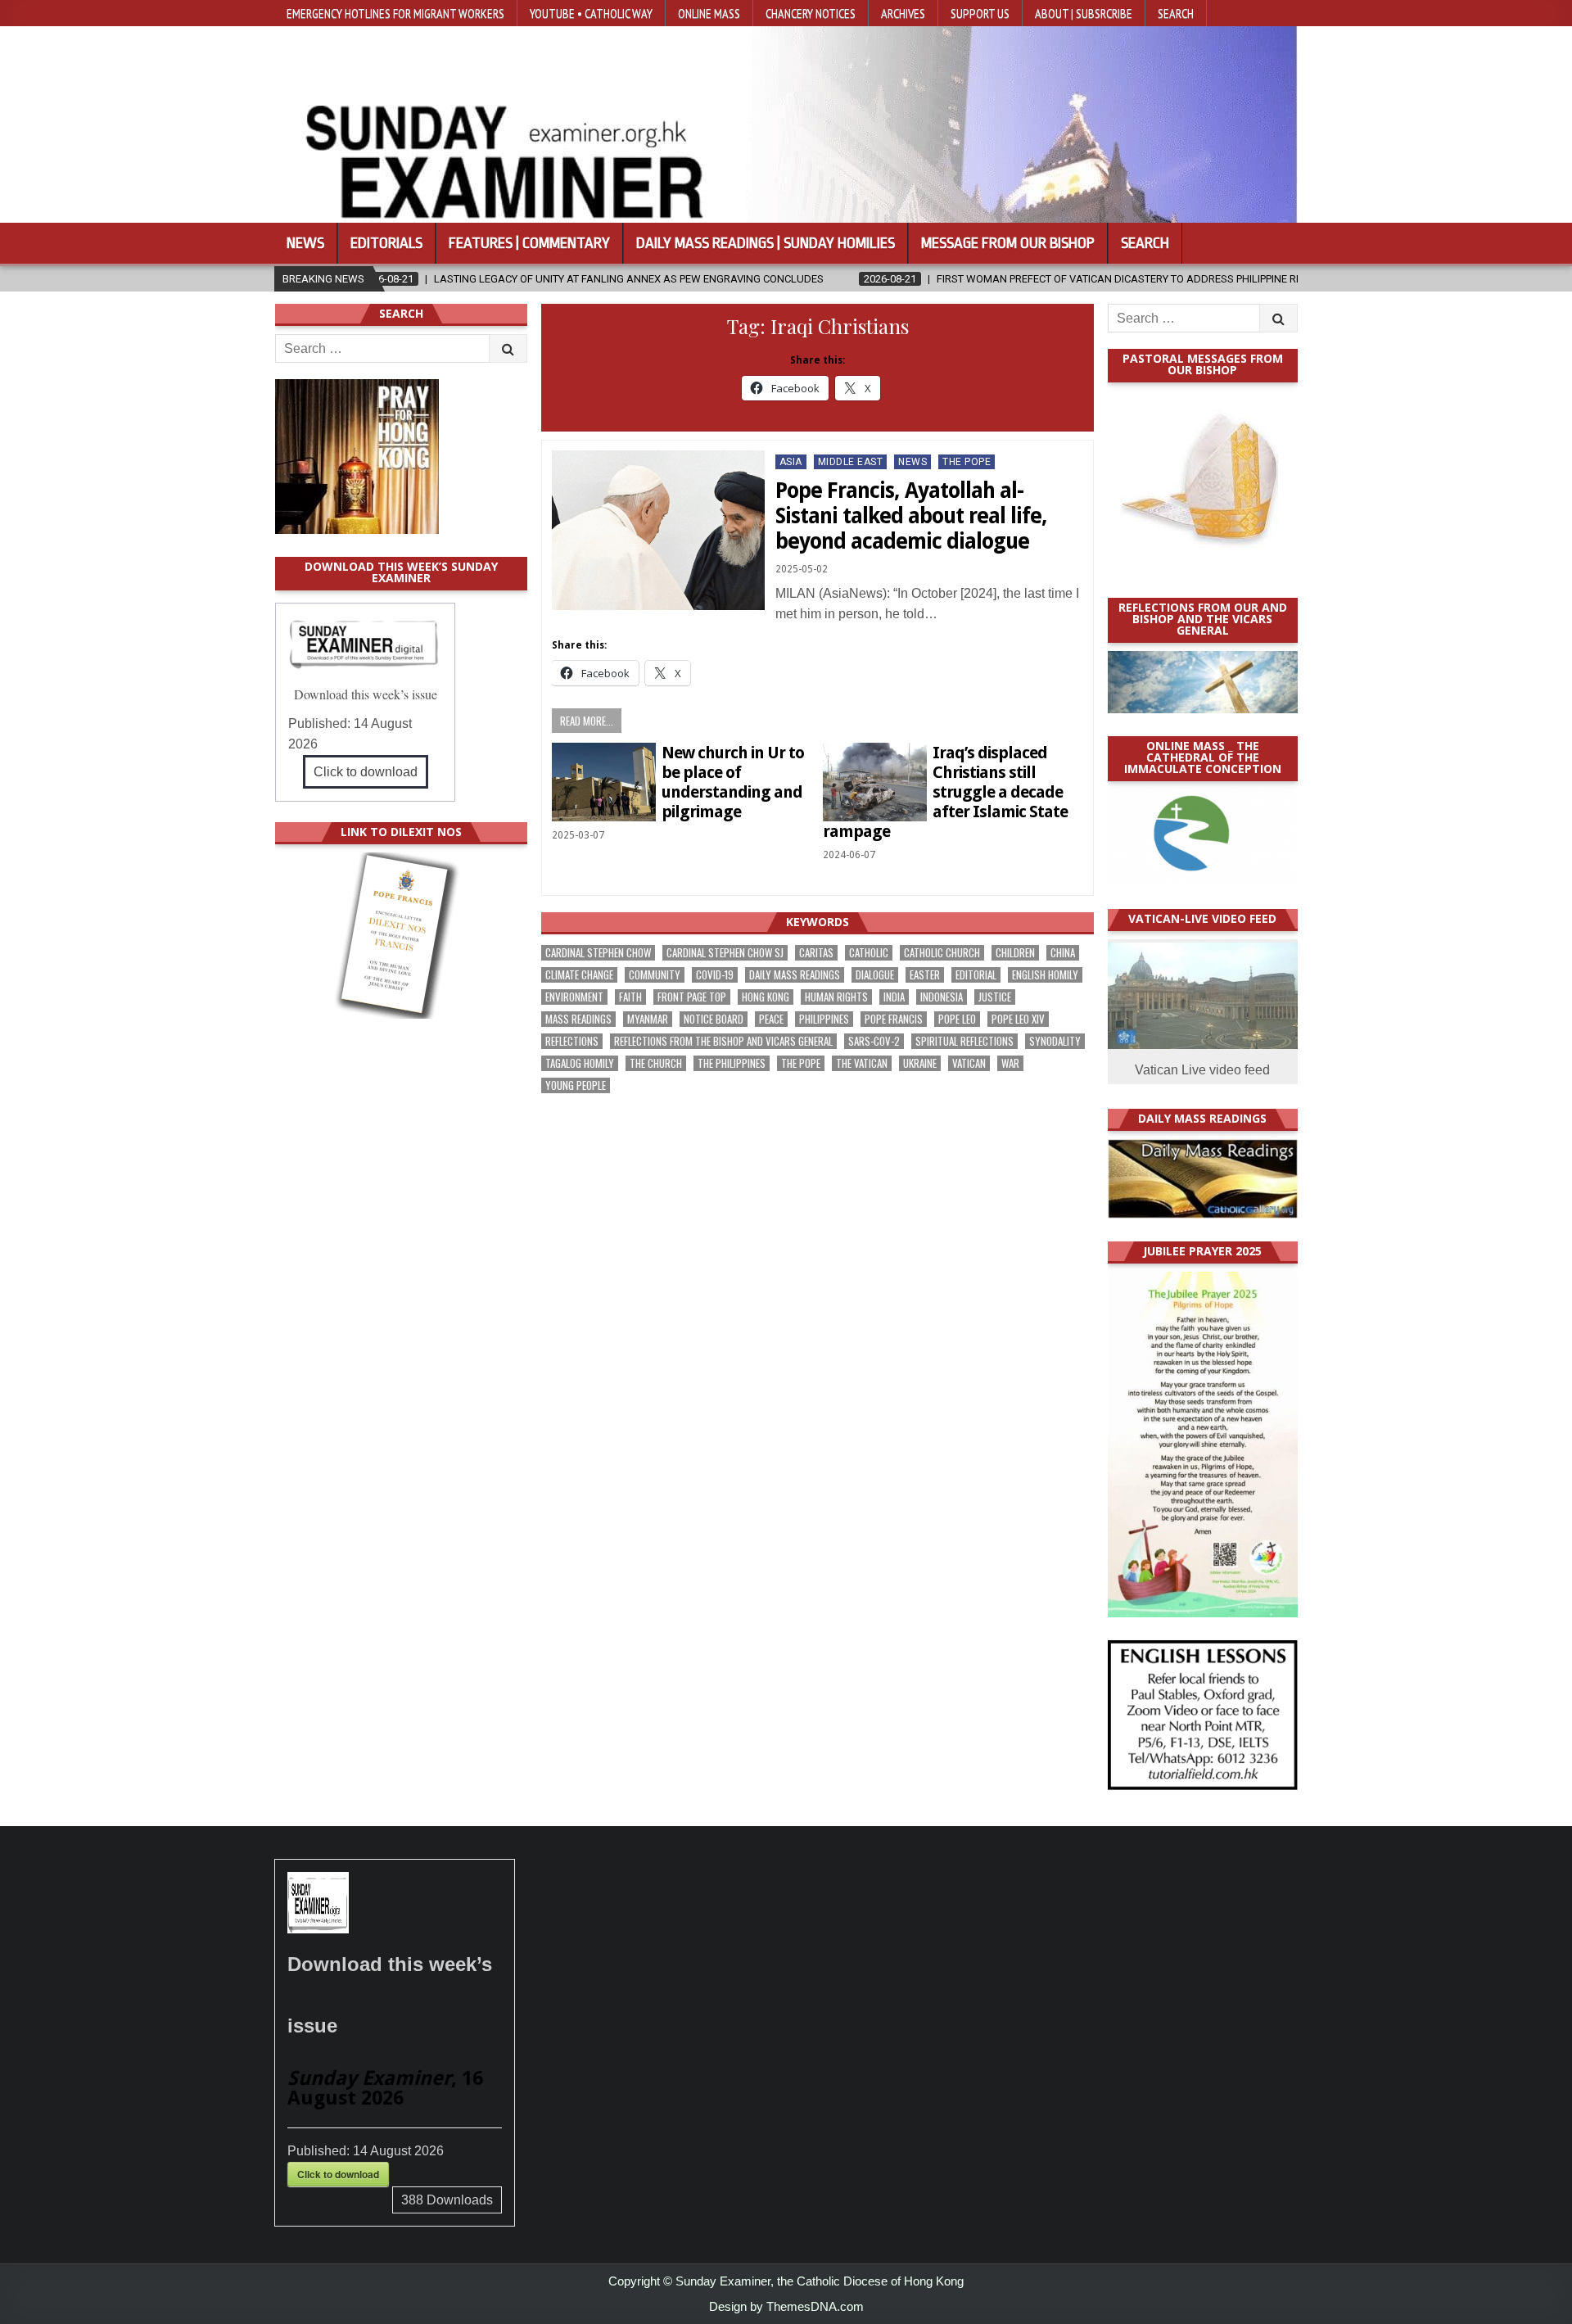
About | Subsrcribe (1084, 13)
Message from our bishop (1008, 243)
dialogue (875, 975)
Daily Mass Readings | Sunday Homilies (766, 243)
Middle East (851, 462)
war (1010, 1063)
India (894, 997)
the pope (801, 1063)
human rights (836, 997)
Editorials (386, 243)
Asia (791, 462)
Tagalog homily (580, 1063)
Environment (574, 997)
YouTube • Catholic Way (591, 13)
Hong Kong (766, 997)
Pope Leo (957, 1019)
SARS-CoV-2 (874, 1041)
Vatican (969, 1063)
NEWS (912, 462)
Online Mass (709, 13)
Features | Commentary (529, 243)
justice (995, 997)
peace (771, 1019)
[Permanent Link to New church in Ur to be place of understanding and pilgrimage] (604, 782)
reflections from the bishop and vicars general (723, 1041)
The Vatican (862, 1063)
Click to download (366, 772)
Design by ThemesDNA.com (786, 2306)
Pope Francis (894, 1019)
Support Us (980, 13)
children (1015, 953)
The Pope (967, 462)
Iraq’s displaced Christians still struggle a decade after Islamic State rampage (945, 792)
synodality (1055, 1041)
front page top (692, 997)
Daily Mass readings (795, 975)
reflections (572, 1041)
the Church (656, 1063)
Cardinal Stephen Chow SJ (725, 953)
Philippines (824, 1019)
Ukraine (920, 1063)
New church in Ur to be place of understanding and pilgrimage (733, 782)
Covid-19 (715, 975)
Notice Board (714, 1019)
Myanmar (648, 1019)
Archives (903, 13)
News (305, 243)
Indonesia (942, 997)
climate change (579, 975)
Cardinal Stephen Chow (598, 953)
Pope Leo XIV (1018, 1019)
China (1063, 953)
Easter (925, 975)
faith (630, 997)
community (655, 975)
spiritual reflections (964, 1041)
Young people (576, 1085)
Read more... (587, 721)
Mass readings (578, 1019)
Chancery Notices (811, 13)
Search (1176, 13)
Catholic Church (942, 953)
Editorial (976, 975)
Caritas (816, 953)
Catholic (869, 953)
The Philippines (732, 1063)
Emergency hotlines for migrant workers (395, 13)
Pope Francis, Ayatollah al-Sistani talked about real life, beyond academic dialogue (911, 516)
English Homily (1045, 975)
